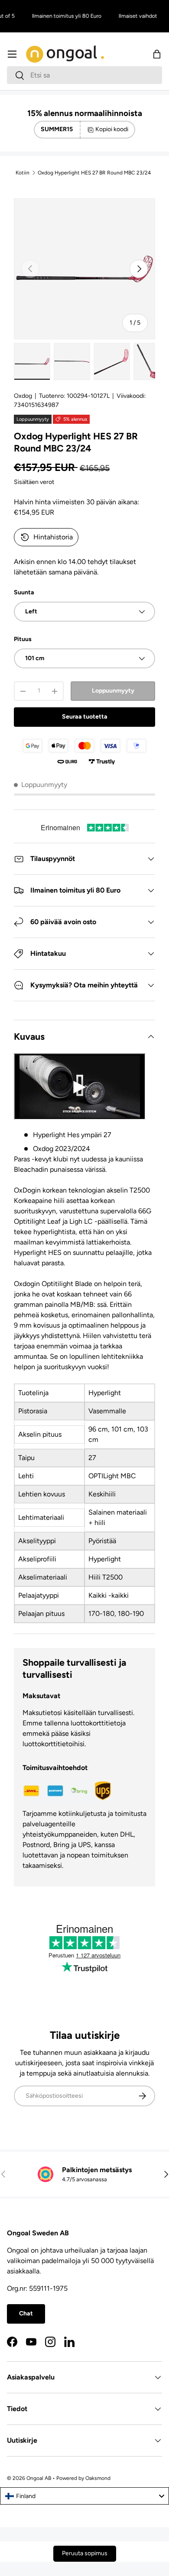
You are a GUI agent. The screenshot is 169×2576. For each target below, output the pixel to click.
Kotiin (23, 173)
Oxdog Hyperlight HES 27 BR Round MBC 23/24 (94, 173)
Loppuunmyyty (113, 691)
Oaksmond (98, 2478)
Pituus (23, 639)
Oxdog (23, 396)
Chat (26, 2313)
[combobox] (84, 75)
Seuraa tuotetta (85, 717)
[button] (157, 54)
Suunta (24, 592)
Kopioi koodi (112, 129)
